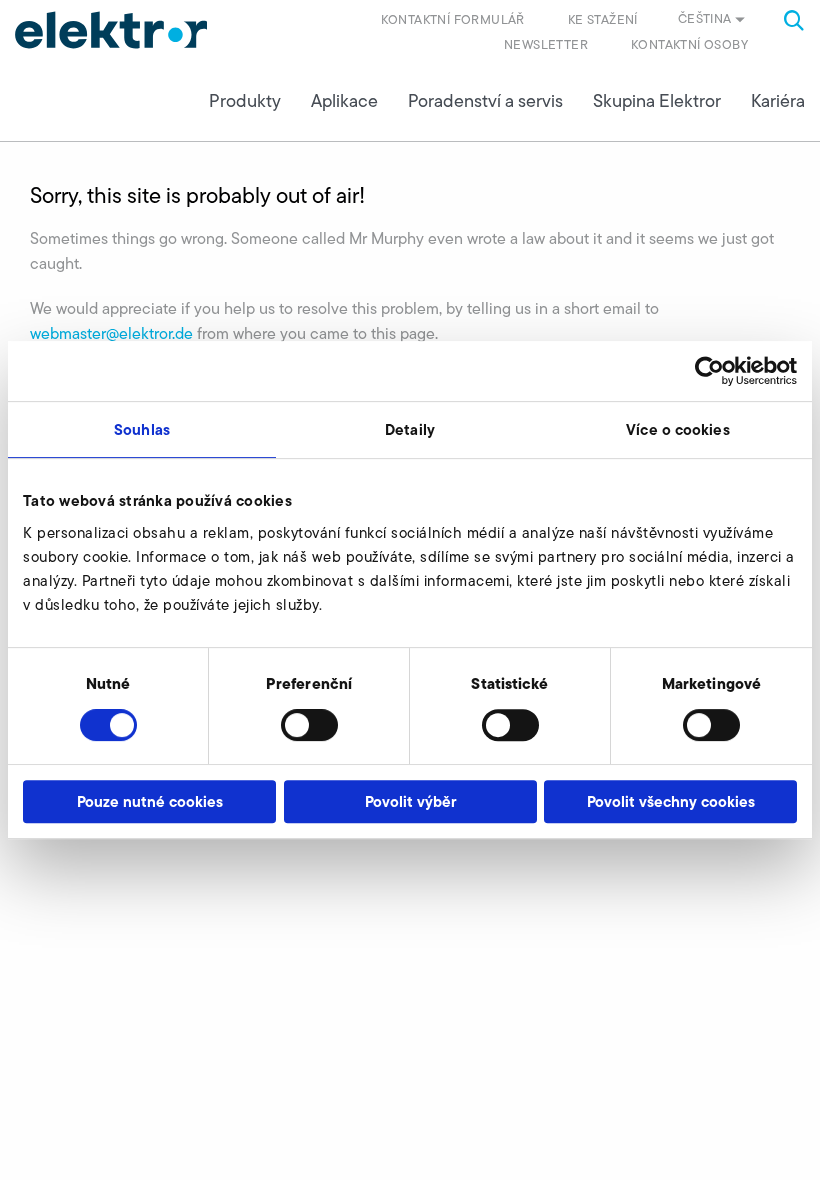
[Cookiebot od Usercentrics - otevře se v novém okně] (709, 371)
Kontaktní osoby (689, 44)
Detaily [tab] (410, 429)
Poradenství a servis (485, 101)
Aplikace (344, 101)
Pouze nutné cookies (150, 801)
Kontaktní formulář (453, 19)
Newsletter (546, 44)
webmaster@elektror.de (111, 333)
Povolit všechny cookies (671, 801)
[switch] (309, 725)
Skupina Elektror (657, 101)
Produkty (245, 101)
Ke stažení (603, 19)
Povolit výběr (410, 801)
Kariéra (778, 101)
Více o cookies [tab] (677, 429)
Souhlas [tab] (142, 429)
